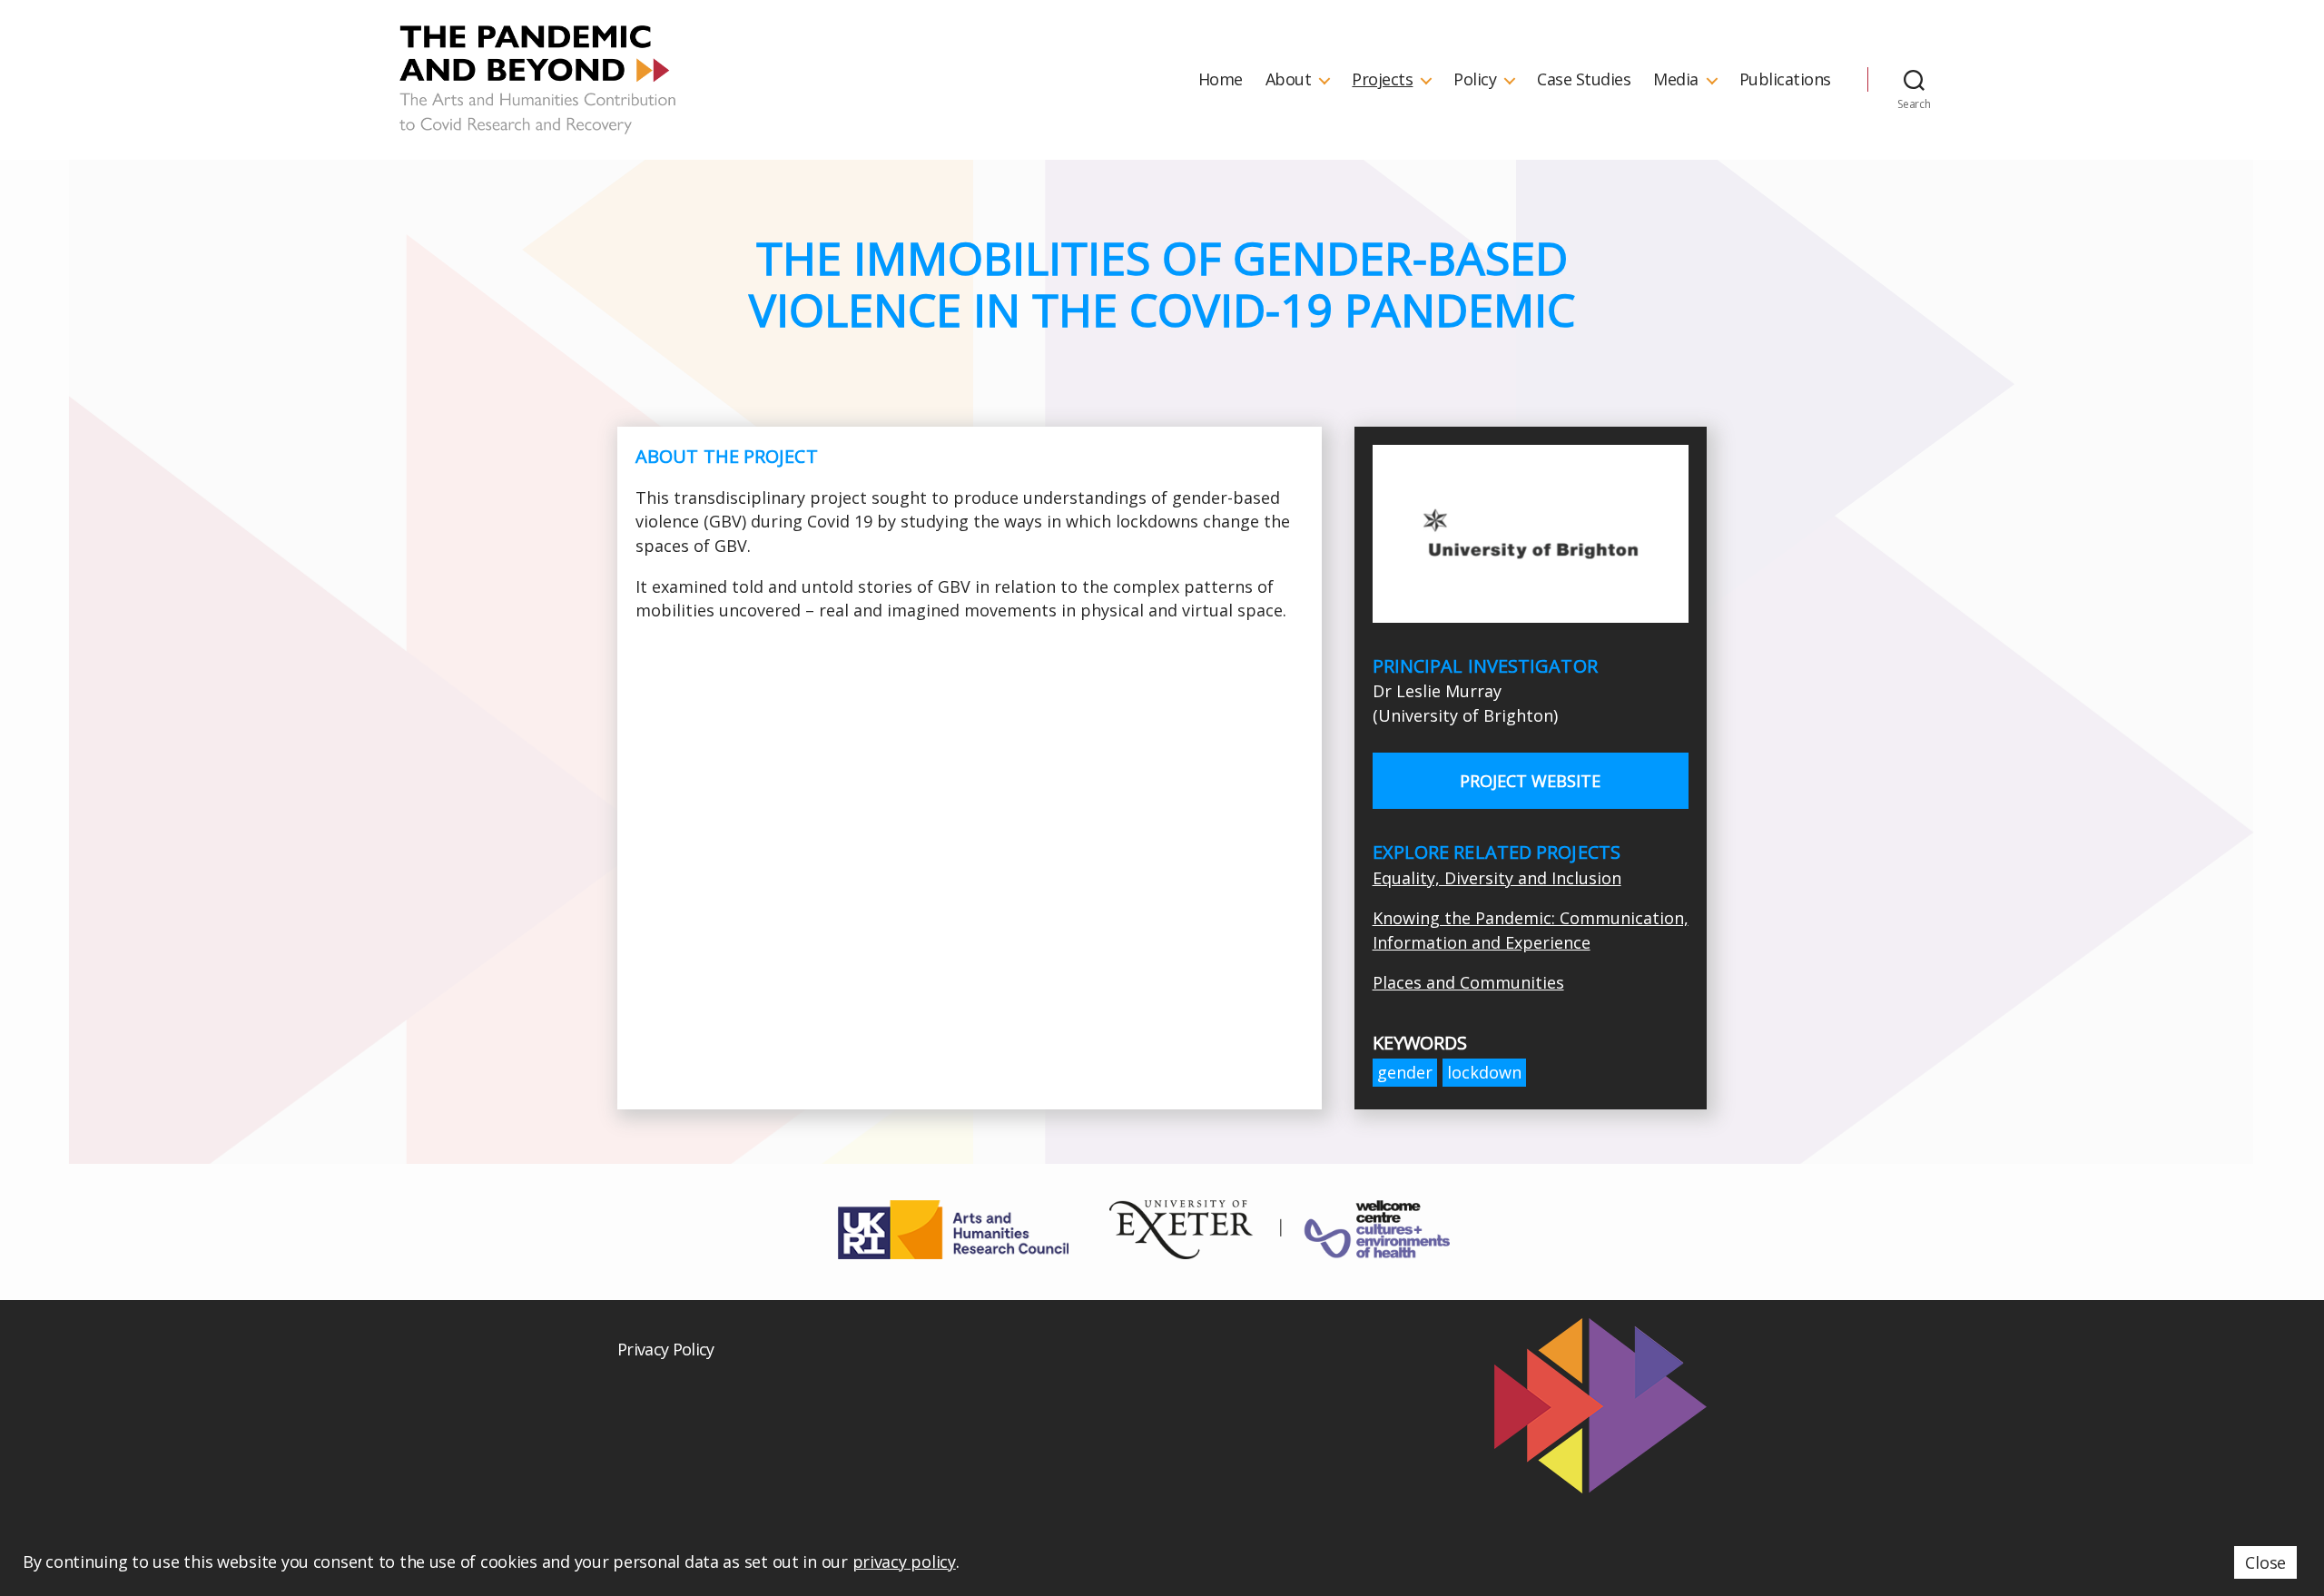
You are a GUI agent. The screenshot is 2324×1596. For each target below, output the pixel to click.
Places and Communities (1468, 982)
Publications (1785, 80)
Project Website (1530, 781)
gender (1405, 1072)
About (1289, 80)
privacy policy (904, 1562)
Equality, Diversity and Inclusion (1497, 878)
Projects (1382, 80)
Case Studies (1584, 80)
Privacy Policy (666, 1349)
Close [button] (2265, 1562)
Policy (1475, 80)
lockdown (1484, 1072)
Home (1221, 80)
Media (1676, 80)
